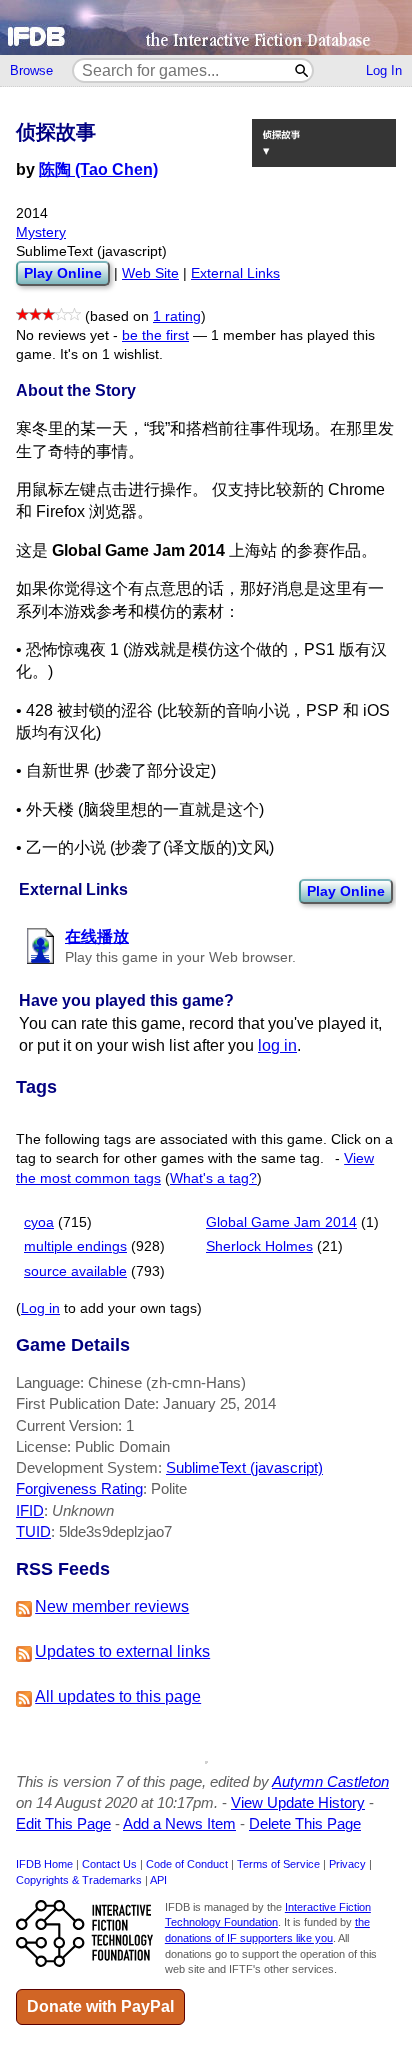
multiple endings (75, 1246)
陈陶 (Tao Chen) (98, 169)
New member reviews (112, 1606)
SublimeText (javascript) (244, 1467)
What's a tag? (213, 1178)
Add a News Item (179, 1823)
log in (277, 1045)
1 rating (177, 316)
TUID (33, 1531)
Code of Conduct (187, 1864)
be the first (155, 335)
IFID (30, 1510)
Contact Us (109, 1864)
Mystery (41, 232)
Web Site (150, 273)
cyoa (39, 1222)
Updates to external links (122, 1651)
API (158, 1880)
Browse (31, 70)
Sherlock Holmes (259, 1246)
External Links (235, 273)
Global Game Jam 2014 (281, 1222)
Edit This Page (63, 1823)
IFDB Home (44, 1864)
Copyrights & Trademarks (79, 1880)
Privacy (347, 1864)
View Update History (298, 1802)
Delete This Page (305, 1823)
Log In (384, 70)
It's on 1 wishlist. (111, 354)
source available (75, 1271)
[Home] (206, 27)
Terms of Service (278, 1864)
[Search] (302, 70)
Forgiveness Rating (79, 1488)
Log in (40, 1308)
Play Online (346, 891)
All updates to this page (118, 1696)
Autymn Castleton (330, 1781)
